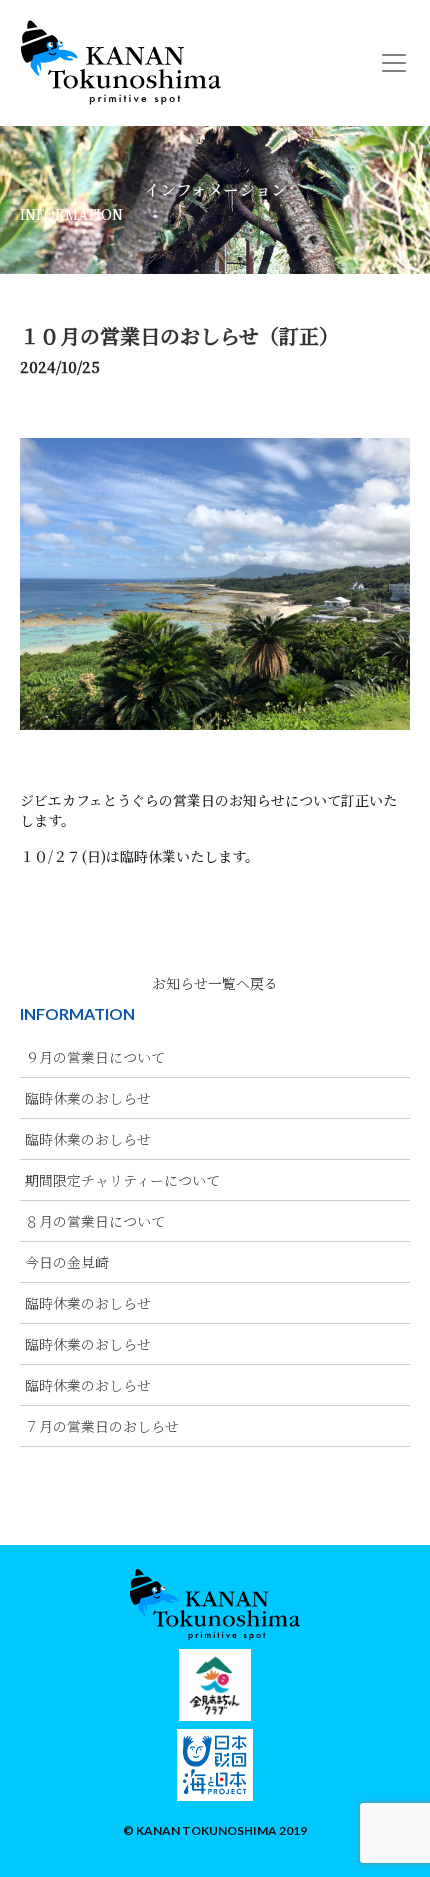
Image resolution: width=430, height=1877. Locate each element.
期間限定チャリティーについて (122, 1180)
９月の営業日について (95, 1057)
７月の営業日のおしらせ (102, 1426)
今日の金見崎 (67, 1262)
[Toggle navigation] (394, 63)
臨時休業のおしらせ (88, 1098)
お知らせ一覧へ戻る (215, 983)
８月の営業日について (95, 1221)
